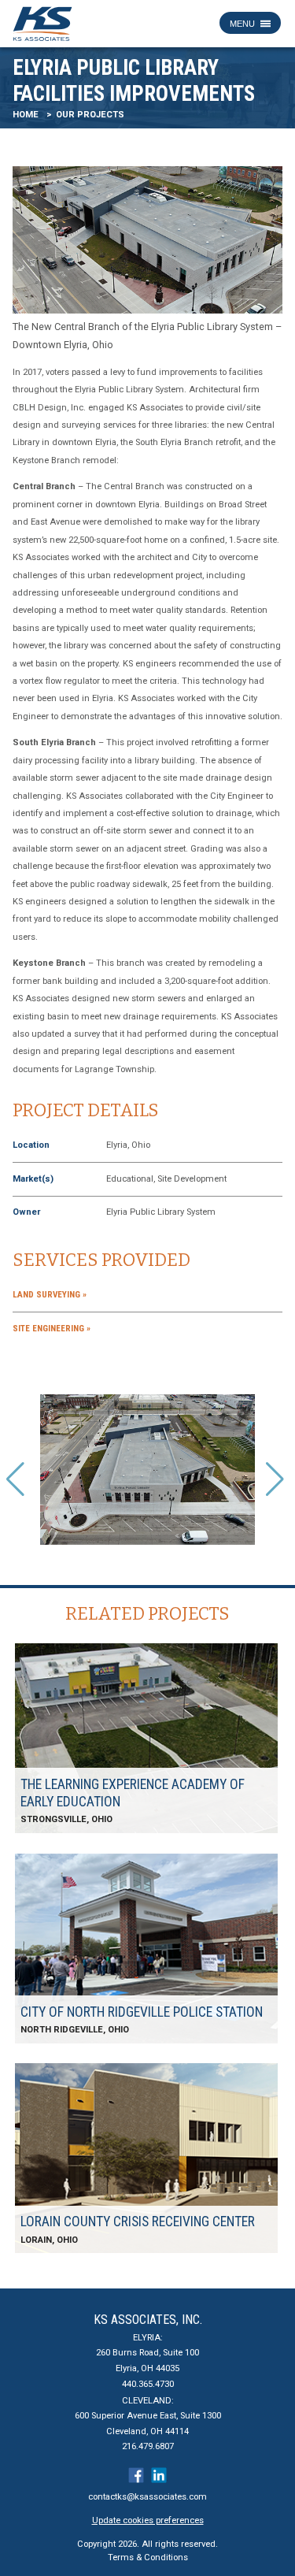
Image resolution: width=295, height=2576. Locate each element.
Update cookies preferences (148, 2520)
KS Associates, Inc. (148, 2320)
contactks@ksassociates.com (147, 2497)
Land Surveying (46, 1295)
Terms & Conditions (148, 2557)
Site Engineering (48, 1329)
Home (26, 115)
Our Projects (90, 115)
